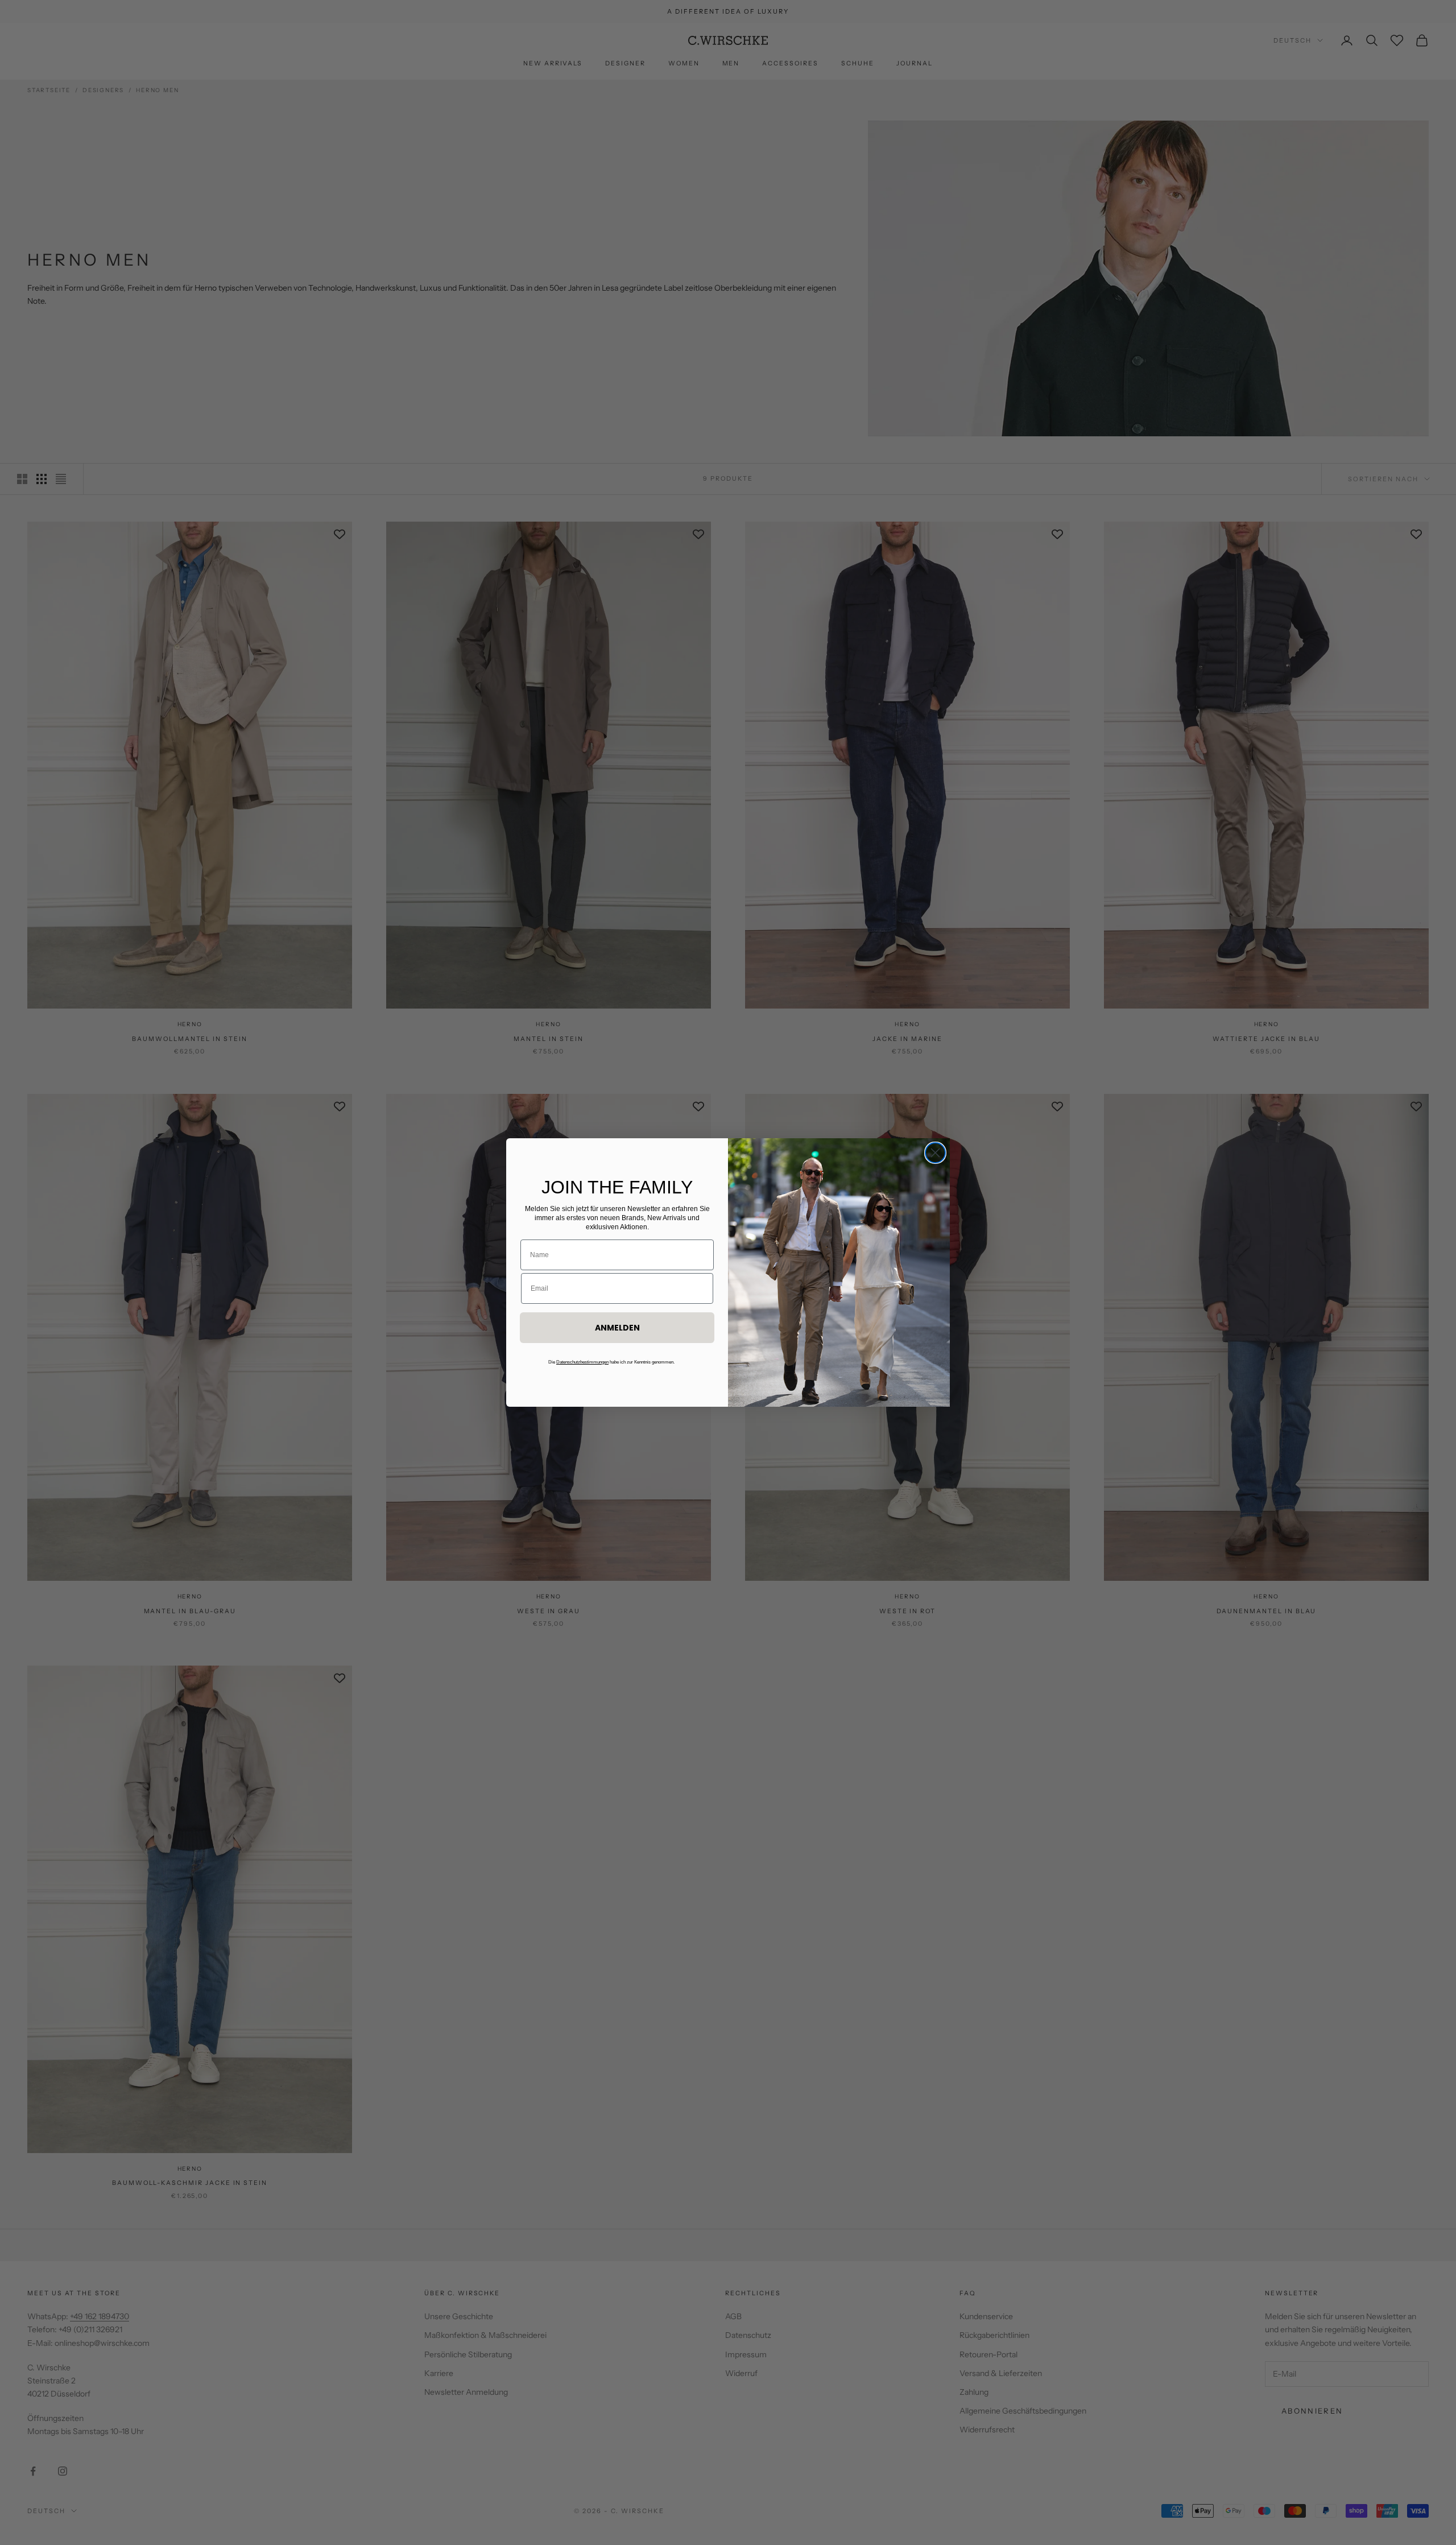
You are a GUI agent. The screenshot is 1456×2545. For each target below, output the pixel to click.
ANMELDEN (617, 1328)
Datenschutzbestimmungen (582, 1362)
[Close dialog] (935, 1153)
